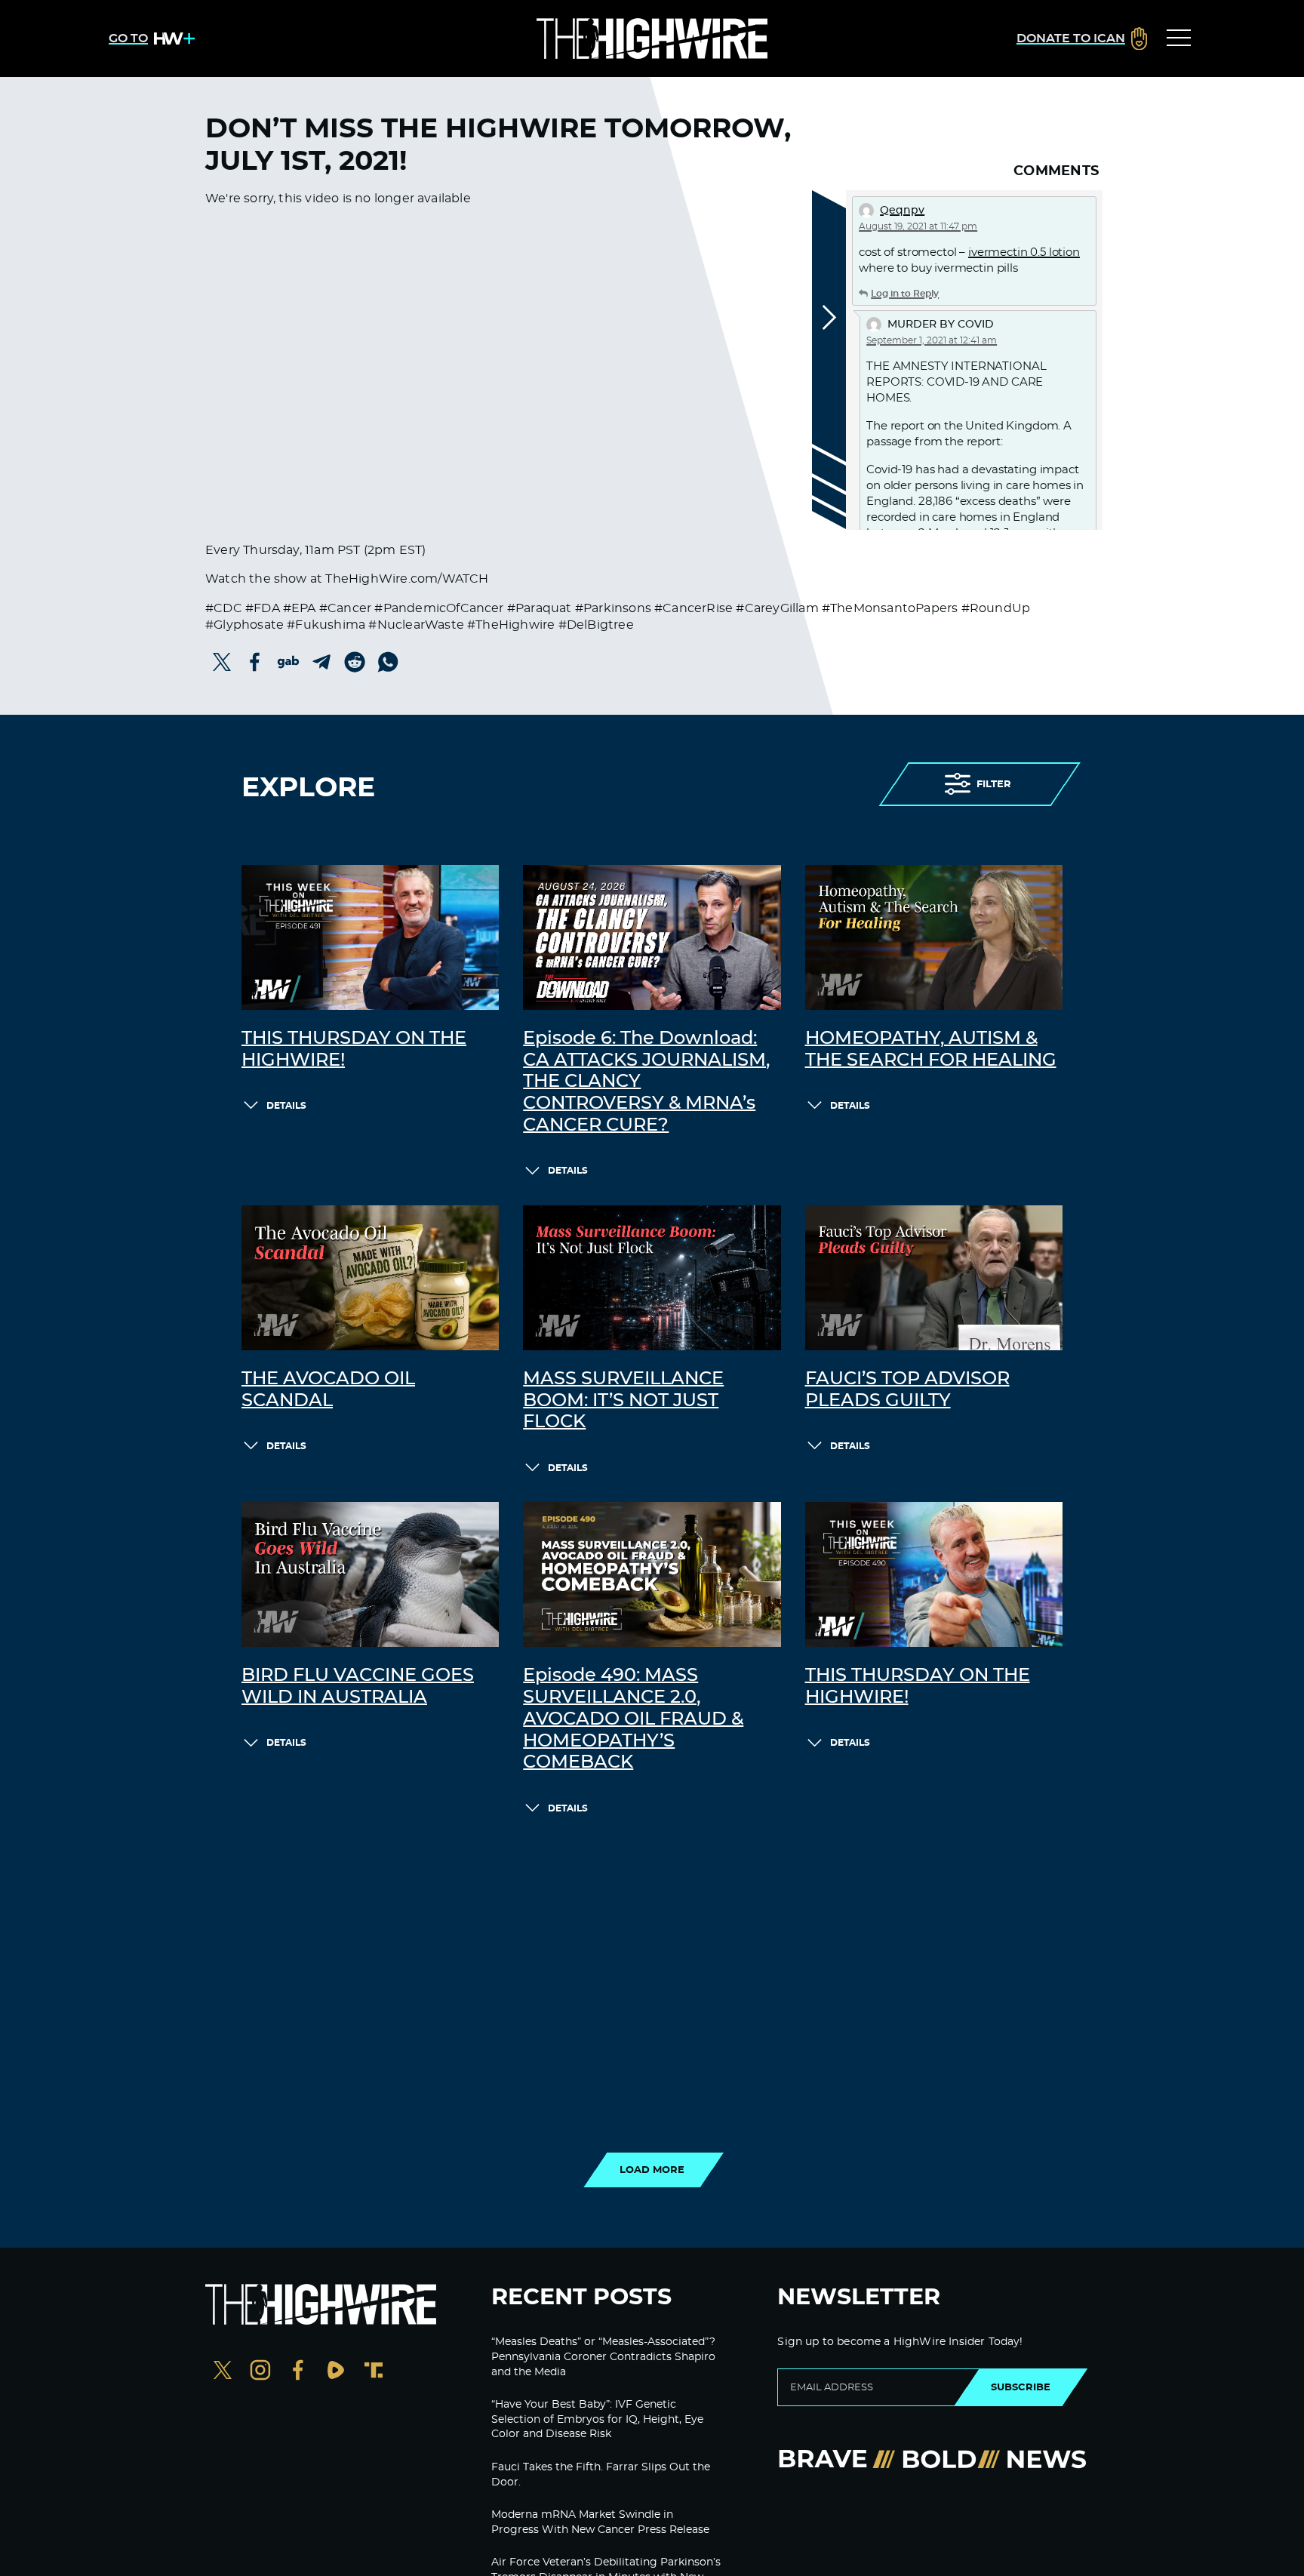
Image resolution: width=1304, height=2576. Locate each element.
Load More (652, 2170)
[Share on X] (222, 662)
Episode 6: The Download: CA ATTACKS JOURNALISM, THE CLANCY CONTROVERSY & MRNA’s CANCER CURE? (646, 1082)
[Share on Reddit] (355, 662)
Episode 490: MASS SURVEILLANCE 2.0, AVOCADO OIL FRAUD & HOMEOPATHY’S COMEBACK (633, 1719)
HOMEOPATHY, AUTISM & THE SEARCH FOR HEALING (931, 1049)
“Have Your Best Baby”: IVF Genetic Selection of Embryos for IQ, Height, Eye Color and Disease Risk (597, 2419)
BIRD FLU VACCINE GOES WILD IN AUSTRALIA (358, 1687)
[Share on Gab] (288, 662)
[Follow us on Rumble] (336, 2372)
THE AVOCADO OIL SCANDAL (328, 1390)
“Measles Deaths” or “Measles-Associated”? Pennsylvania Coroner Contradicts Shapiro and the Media (603, 2357)
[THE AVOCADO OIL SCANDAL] (370, 1278)
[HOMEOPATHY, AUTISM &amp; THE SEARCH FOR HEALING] (934, 937)
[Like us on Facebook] (298, 2372)
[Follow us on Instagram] (260, 2372)
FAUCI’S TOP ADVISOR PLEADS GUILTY (907, 1390)
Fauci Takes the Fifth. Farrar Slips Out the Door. (601, 2475)
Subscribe (1021, 2387)
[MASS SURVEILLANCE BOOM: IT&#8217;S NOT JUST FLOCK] (652, 1278)
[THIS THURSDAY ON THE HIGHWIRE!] (370, 937)
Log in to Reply (905, 294)
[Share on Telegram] (321, 662)
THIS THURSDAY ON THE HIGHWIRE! (354, 1049)
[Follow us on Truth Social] (374, 2372)
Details (286, 1106)
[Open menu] (1179, 38)
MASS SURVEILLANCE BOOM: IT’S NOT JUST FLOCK (623, 1401)
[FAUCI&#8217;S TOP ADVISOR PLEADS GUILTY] (934, 1278)
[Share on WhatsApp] (388, 662)
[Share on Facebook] (255, 662)
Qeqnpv (902, 211)
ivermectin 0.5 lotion (1024, 252)
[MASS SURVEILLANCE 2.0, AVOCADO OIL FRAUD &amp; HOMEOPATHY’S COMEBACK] (652, 1574)
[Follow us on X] (223, 2372)
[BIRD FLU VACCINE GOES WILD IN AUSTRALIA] (370, 1574)
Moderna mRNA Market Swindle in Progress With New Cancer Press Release (600, 2522)
